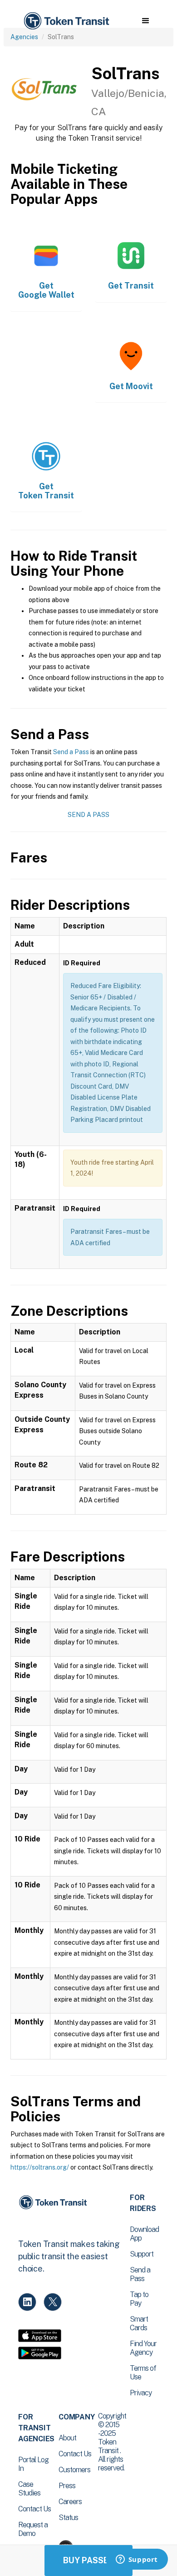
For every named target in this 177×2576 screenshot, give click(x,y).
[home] (66, 21)
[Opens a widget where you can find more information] (137, 2560)
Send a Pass (71, 752)
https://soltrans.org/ (40, 2167)
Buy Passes (88, 2560)
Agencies (24, 37)
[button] (145, 21)
